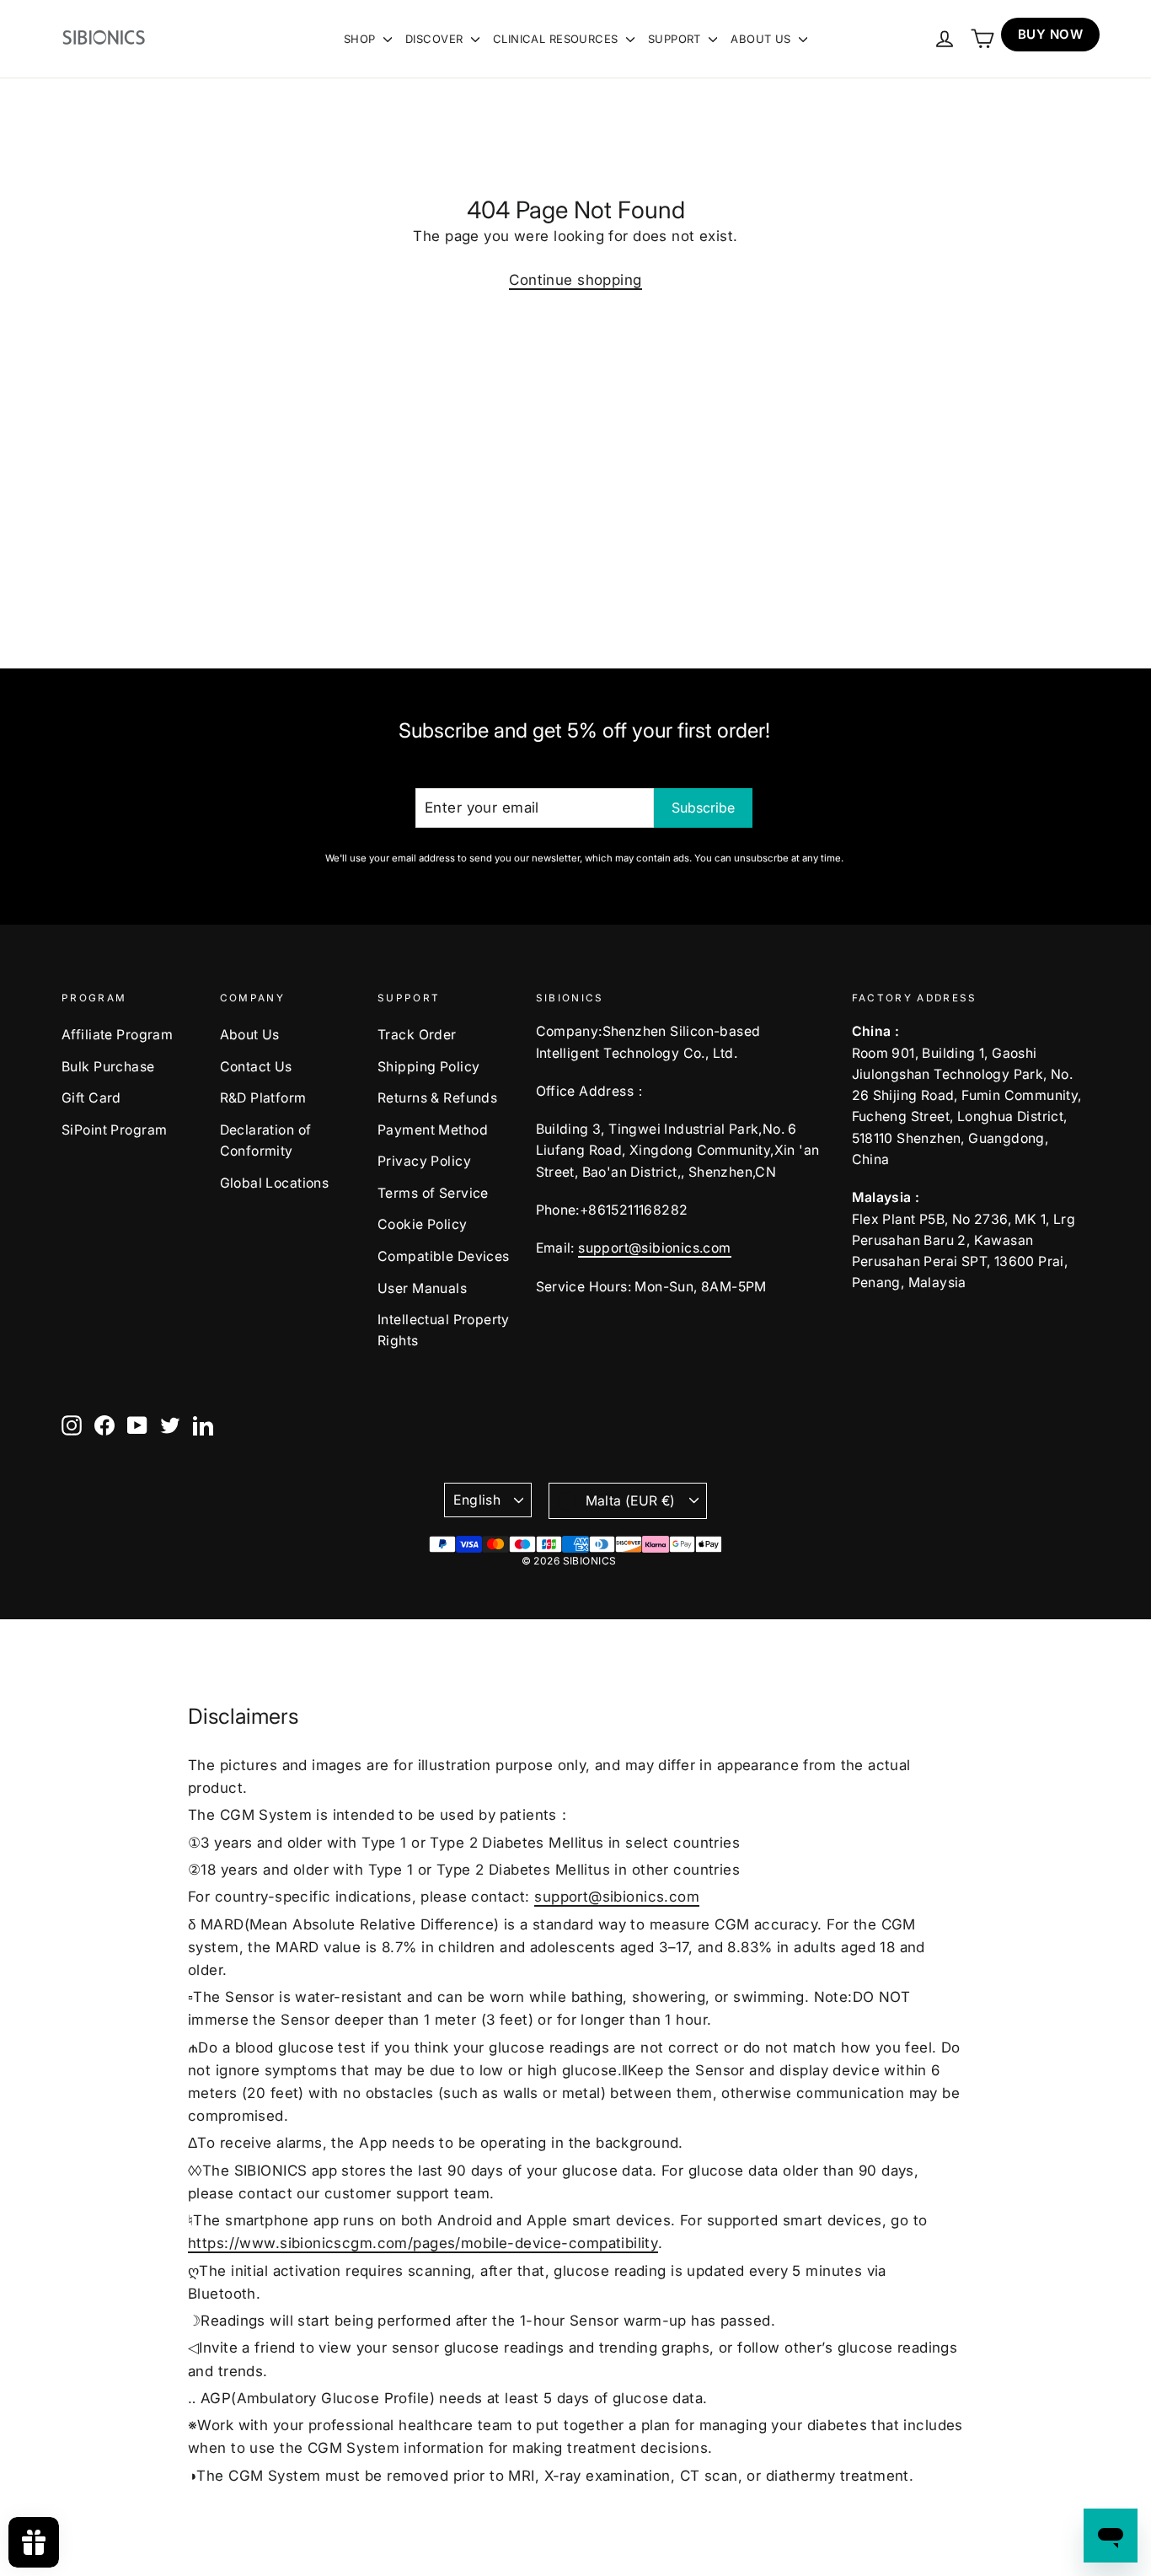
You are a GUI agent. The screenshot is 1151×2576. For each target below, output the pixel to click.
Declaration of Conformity (266, 1140)
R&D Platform (263, 1098)
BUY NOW (1050, 34)
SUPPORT (676, 39)
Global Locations (275, 1183)
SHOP (361, 39)
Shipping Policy (428, 1067)
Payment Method (433, 1130)
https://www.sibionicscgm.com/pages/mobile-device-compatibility (423, 2243)
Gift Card (91, 1098)
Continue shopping (575, 280)
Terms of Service (433, 1193)
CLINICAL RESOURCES (557, 39)
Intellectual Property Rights (444, 1330)
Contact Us (256, 1067)
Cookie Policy (423, 1224)
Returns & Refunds (437, 1098)
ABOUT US (763, 39)
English (477, 1500)
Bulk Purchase (108, 1067)
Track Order (417, 1035)
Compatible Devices (444, 1256)
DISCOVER (436, 39)
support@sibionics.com (654, 1248)
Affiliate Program (117, 1035)
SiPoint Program (114, 1130)
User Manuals (422, 1288)
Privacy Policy (424, 1161)
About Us (250, 1035)
